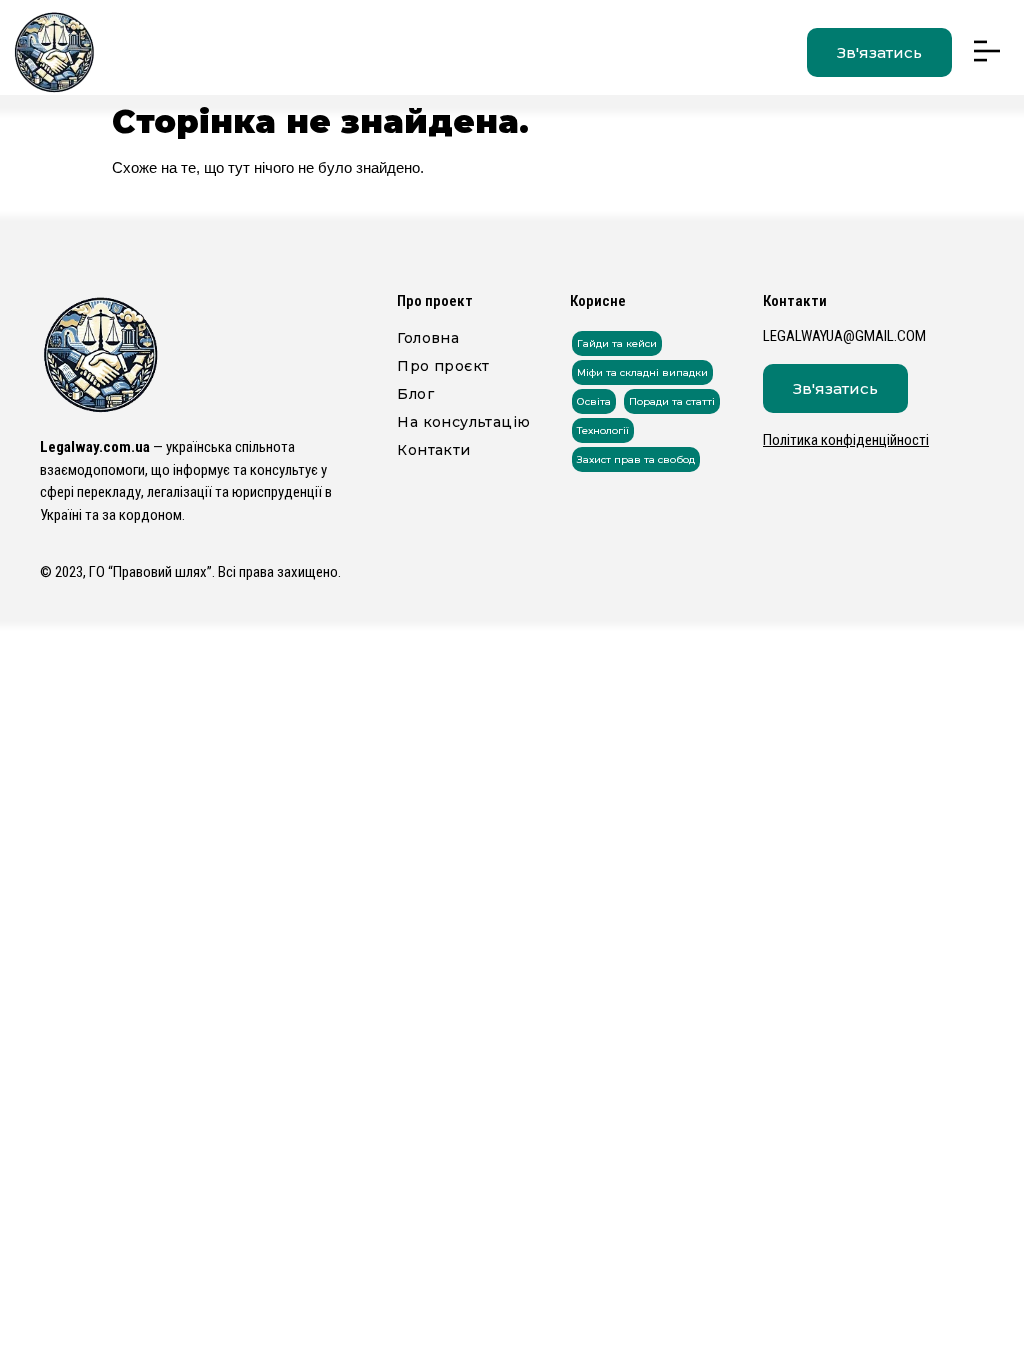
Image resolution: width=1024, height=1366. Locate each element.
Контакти (433, 450)
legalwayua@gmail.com (844, 336)
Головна (428, 338)
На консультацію (463, 422)
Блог (415, 394)
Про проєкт (443, 366)
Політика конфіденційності (846, 440)
